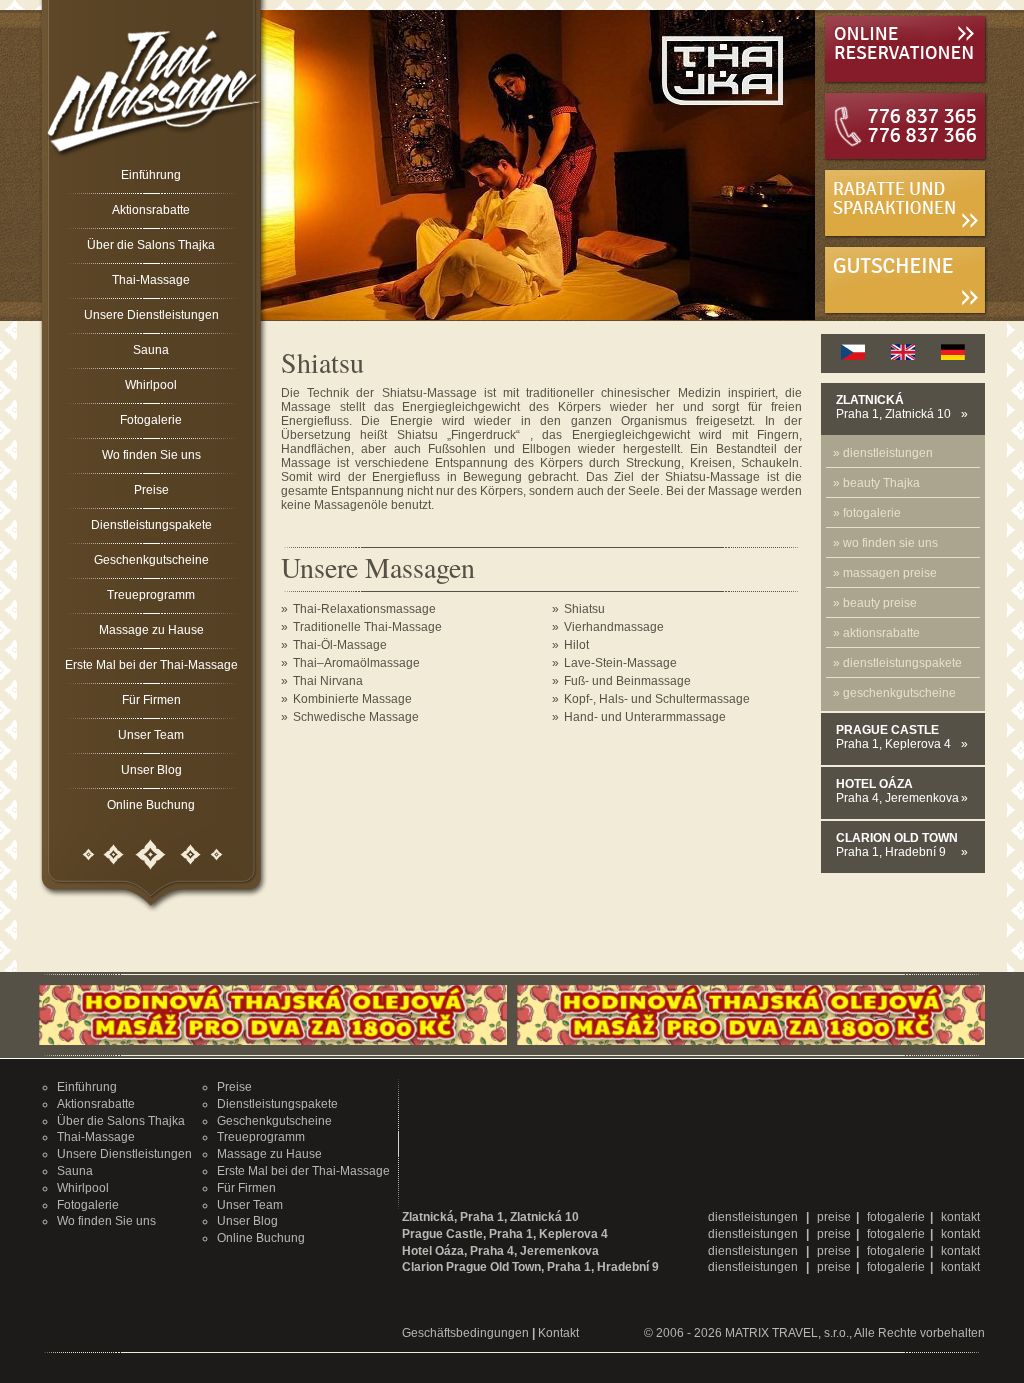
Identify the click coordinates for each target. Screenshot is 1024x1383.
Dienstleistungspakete (151, 525)
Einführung (151, 175)
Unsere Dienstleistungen (151, 315)
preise (834, 1217)
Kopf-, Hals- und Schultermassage (657, 699)
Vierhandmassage (614, 627)
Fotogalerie (151, 420)
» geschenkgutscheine (894, 693)
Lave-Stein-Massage (620, 663)
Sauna (151, 350)
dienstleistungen (754, 1217)
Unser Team (151, 735)
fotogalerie (896, 1217)
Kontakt (558, 1333)
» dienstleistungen (883, 453)
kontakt (960, 1217)
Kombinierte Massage (352, 699)
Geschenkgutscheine (151, 560)
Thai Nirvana (328, 681)
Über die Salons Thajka (151, 245)
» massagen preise (885, 573)
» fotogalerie (867, 513)
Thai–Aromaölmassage (356, 663)
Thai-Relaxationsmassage (364, 609)
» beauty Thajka (876, 483)
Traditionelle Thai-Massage (367, 627)
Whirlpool (151, 385)
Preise (151, 490)
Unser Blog (151, 770)
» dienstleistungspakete (897, 663)
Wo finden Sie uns (151, 455)
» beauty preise (875, 603)
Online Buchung (151, 805)
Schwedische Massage (356, 717)
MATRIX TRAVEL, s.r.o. (787, 1333)
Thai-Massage (151, 280)
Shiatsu (584, 609)
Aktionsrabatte (151, 210)
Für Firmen (151, 700)
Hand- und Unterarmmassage (645, 717)
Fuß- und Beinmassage (627, 681)
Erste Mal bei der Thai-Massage (151, 665)
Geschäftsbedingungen (465, 1333)
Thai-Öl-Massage (340, 645)
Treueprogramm (151, 595)
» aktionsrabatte (876, 633)
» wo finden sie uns (885, 543)
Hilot (576, 645)
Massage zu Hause (151, 630)
